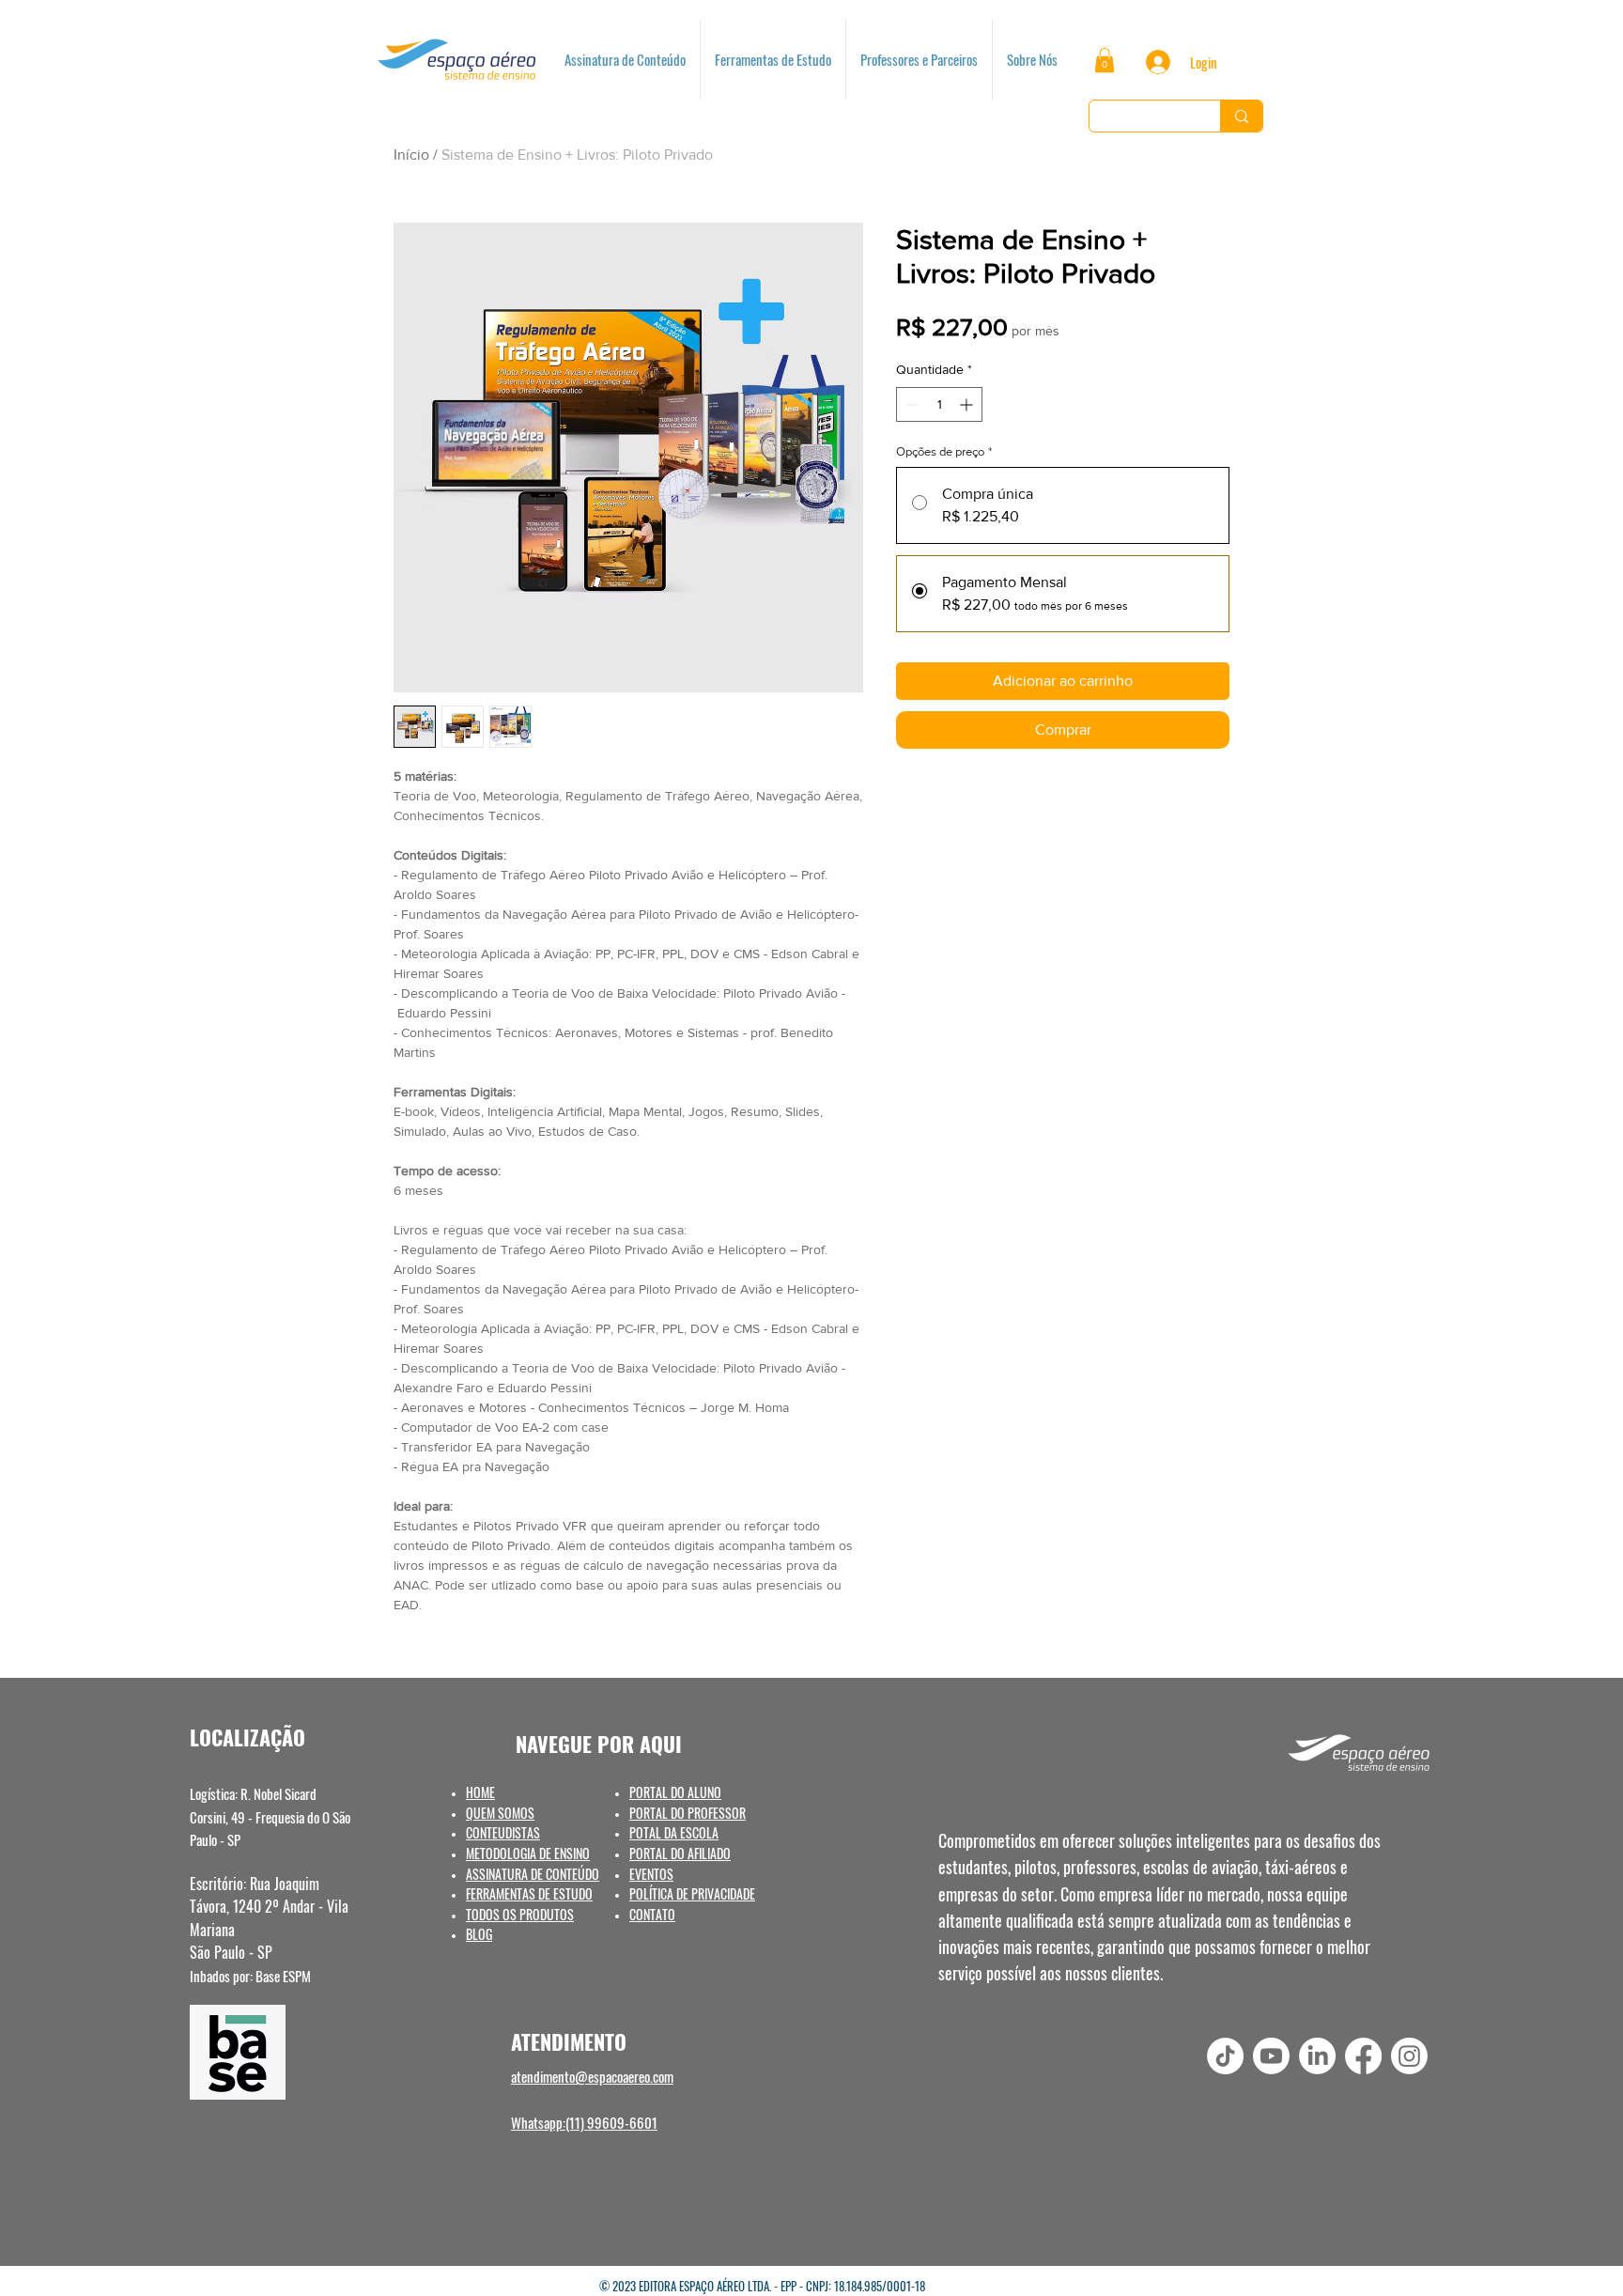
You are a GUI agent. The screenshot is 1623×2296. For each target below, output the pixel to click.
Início (411, 155)
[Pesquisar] (1241, 116)
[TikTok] (1225, 2056)
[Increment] (968, 404)
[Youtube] (1271, 2056)
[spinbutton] (939, 404)
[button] (1105, 60)
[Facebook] (1363, 2056)
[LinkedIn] (1317, 2056)
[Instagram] (1409, 2056)
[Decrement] (911, 404)
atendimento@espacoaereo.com (592, 2076)
